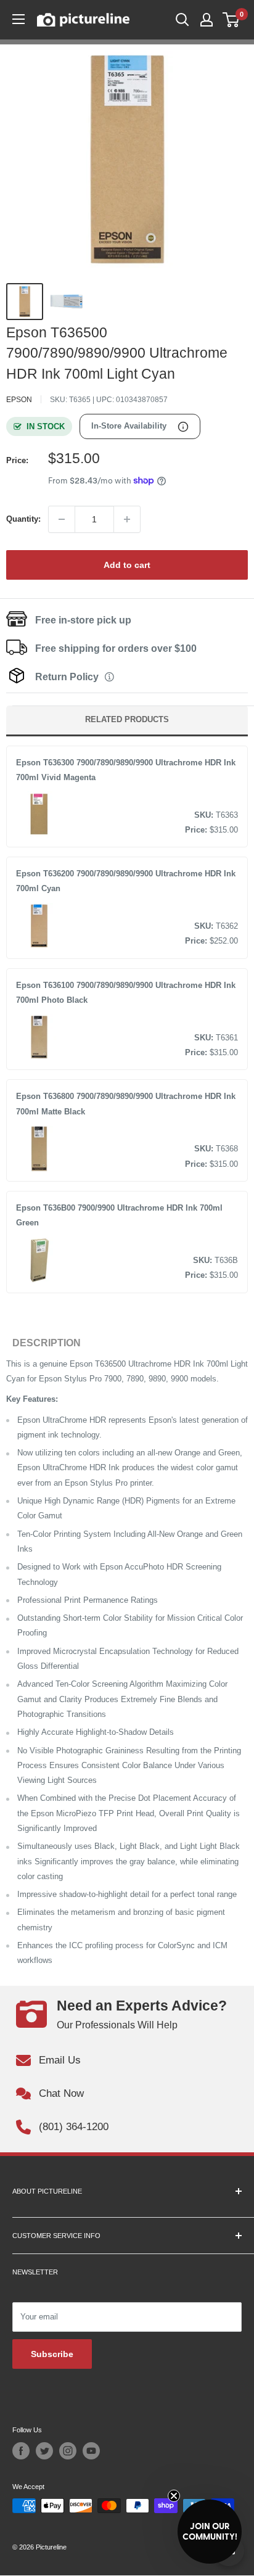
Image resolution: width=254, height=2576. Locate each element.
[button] (210, 2532)
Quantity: (23, 519)
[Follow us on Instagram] (68, 2451)
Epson (19, 400)
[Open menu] (18, 19)
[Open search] (182, 20)
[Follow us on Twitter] (44, 2451)
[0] (231, 20)
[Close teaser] (174, 2496)
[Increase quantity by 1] (127, 519)
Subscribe (52, 2354)
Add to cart (127, 565)
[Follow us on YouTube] (91, 2451)
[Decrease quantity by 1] (62, 519)
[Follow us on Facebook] (21, 2451)
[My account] (207, 20)
